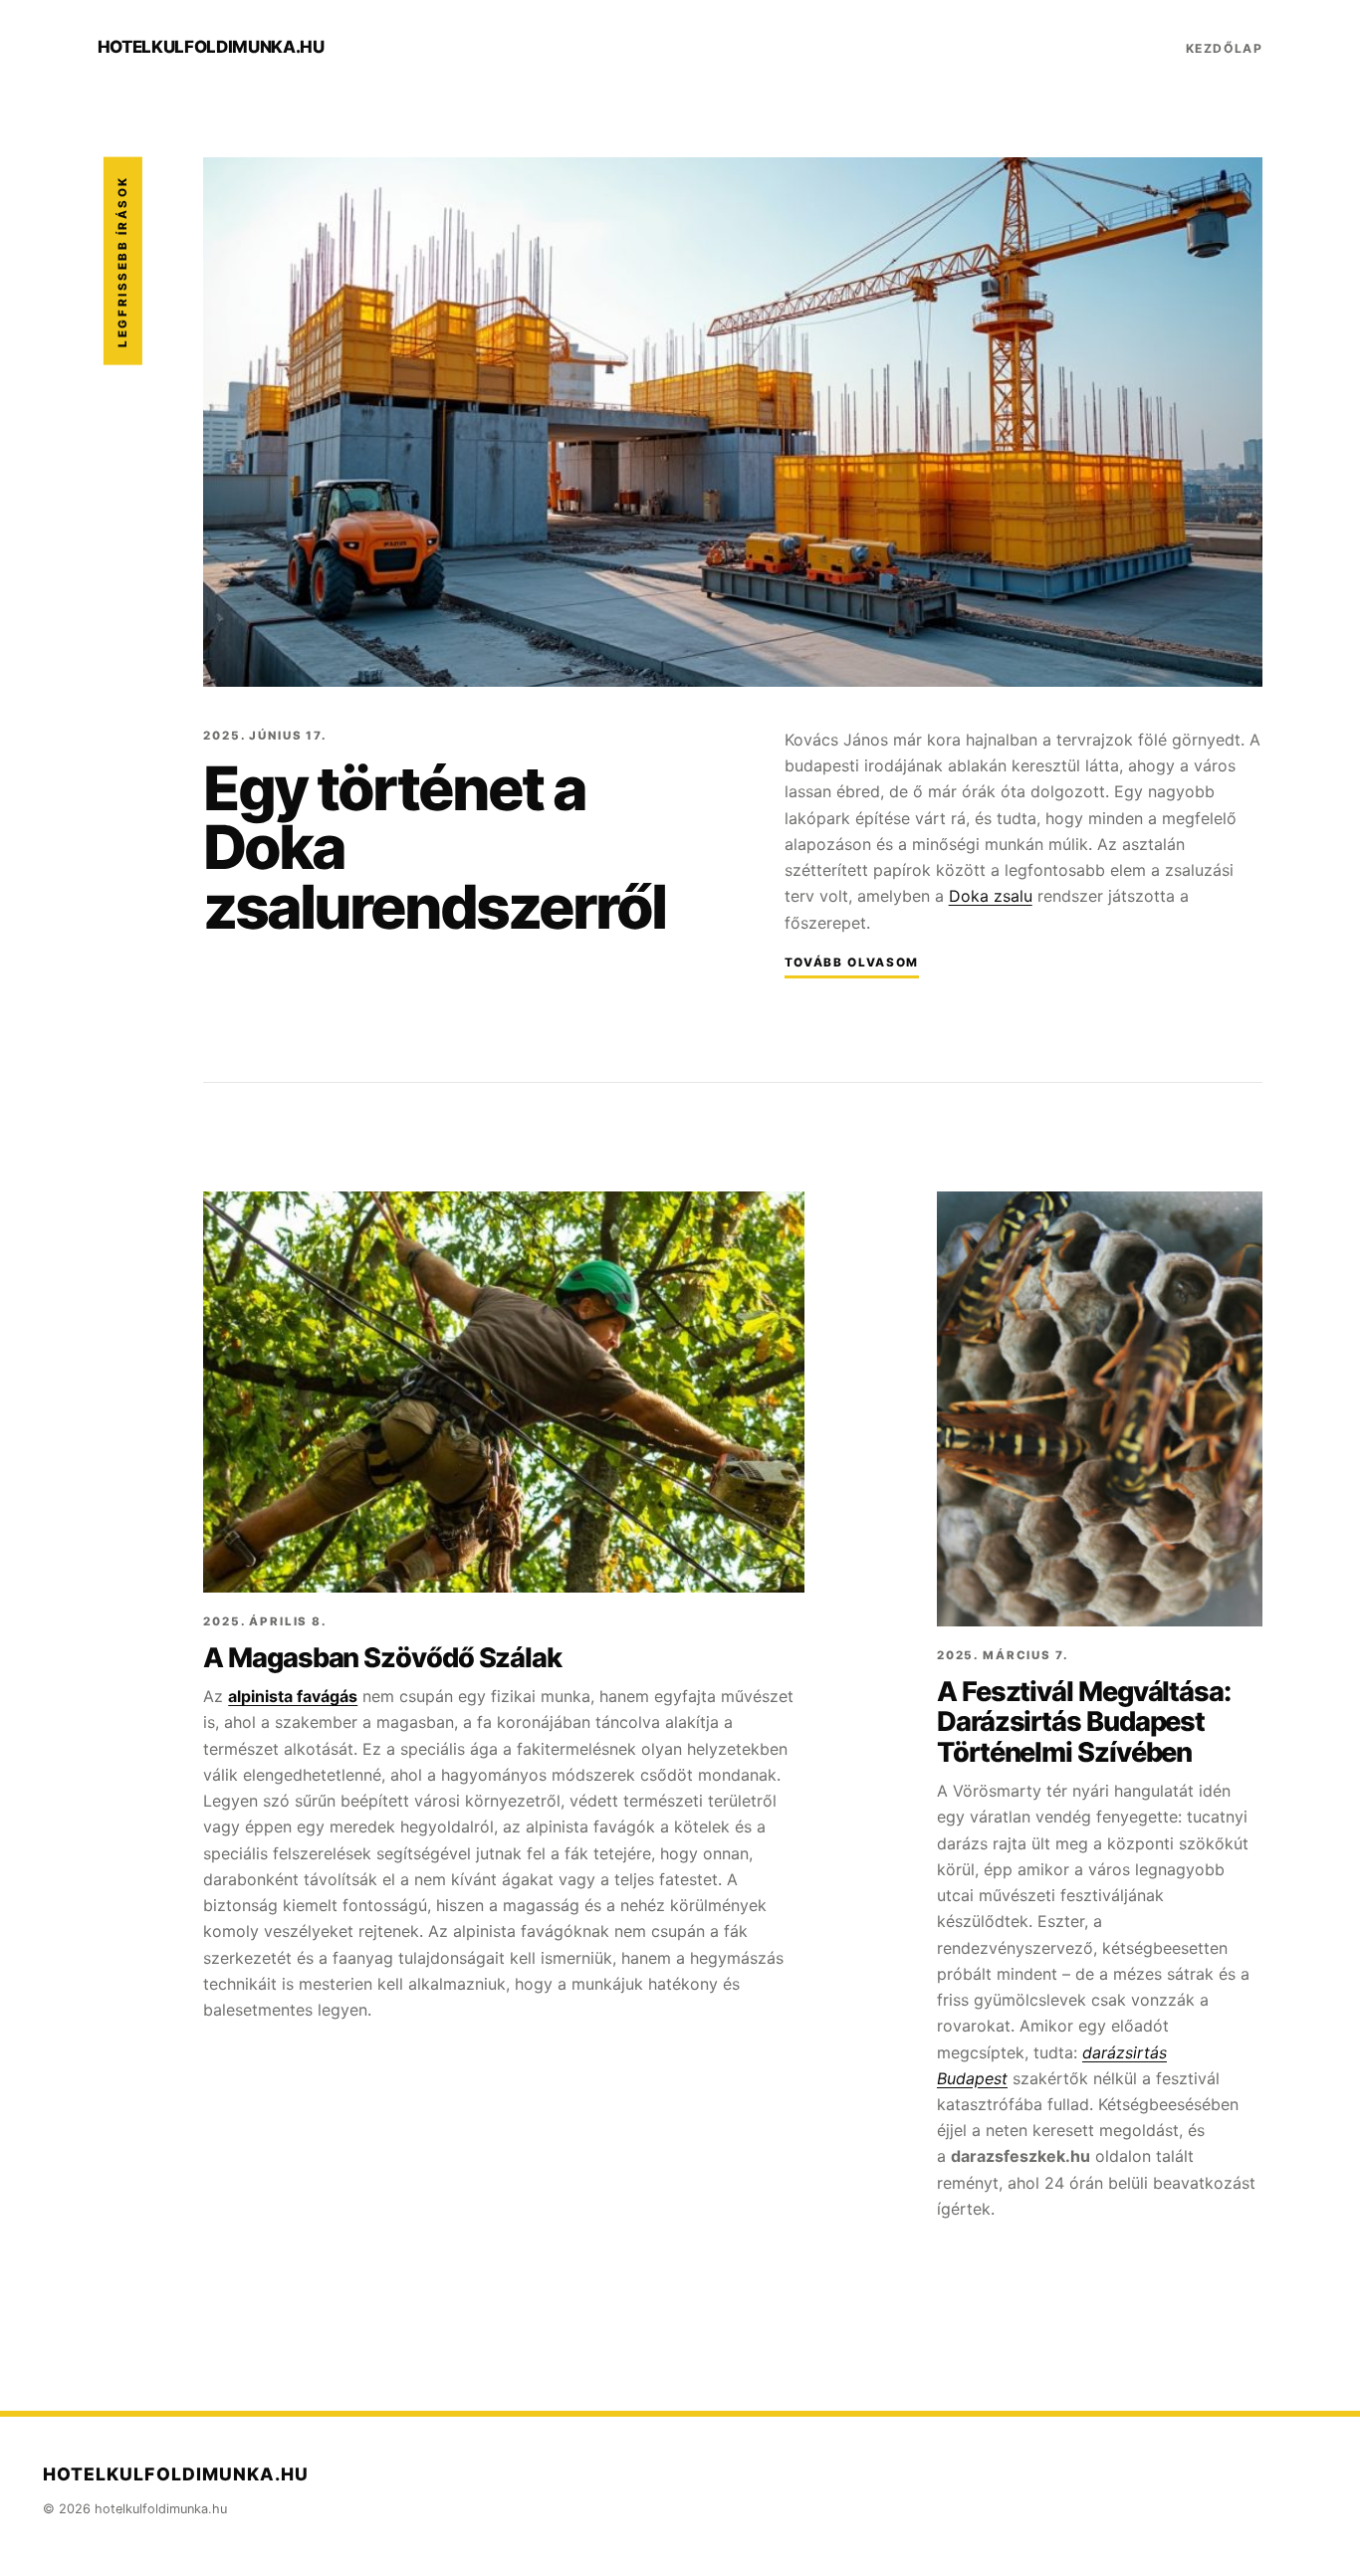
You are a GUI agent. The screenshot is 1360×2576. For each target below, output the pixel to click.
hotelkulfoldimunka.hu (211, 47)
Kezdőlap (1225, 48)
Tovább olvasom (852, 963)
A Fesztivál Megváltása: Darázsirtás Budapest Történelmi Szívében (1084, 1722)
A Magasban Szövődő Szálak (382, 1658)
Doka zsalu (991, 896)
